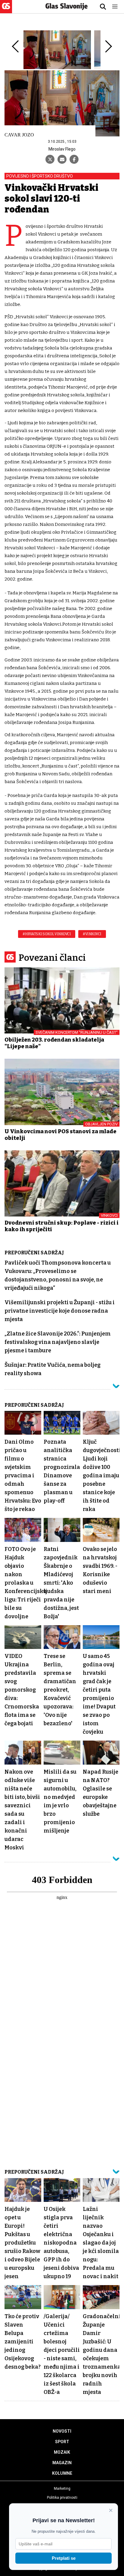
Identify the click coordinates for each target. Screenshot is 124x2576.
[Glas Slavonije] (6, 10)
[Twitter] (50, 159)
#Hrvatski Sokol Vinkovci (47, 934)
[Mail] (62, 159)
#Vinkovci (92, 934)
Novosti (62, 2431)
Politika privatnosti (62, 2498)
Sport (62, 2442)
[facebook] (74, 159)
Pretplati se (64, 2558)
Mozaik (62, 2452)
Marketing (62, 2489)
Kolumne (62, 2473)
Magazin (62, 2463)
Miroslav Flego (62, 149)
